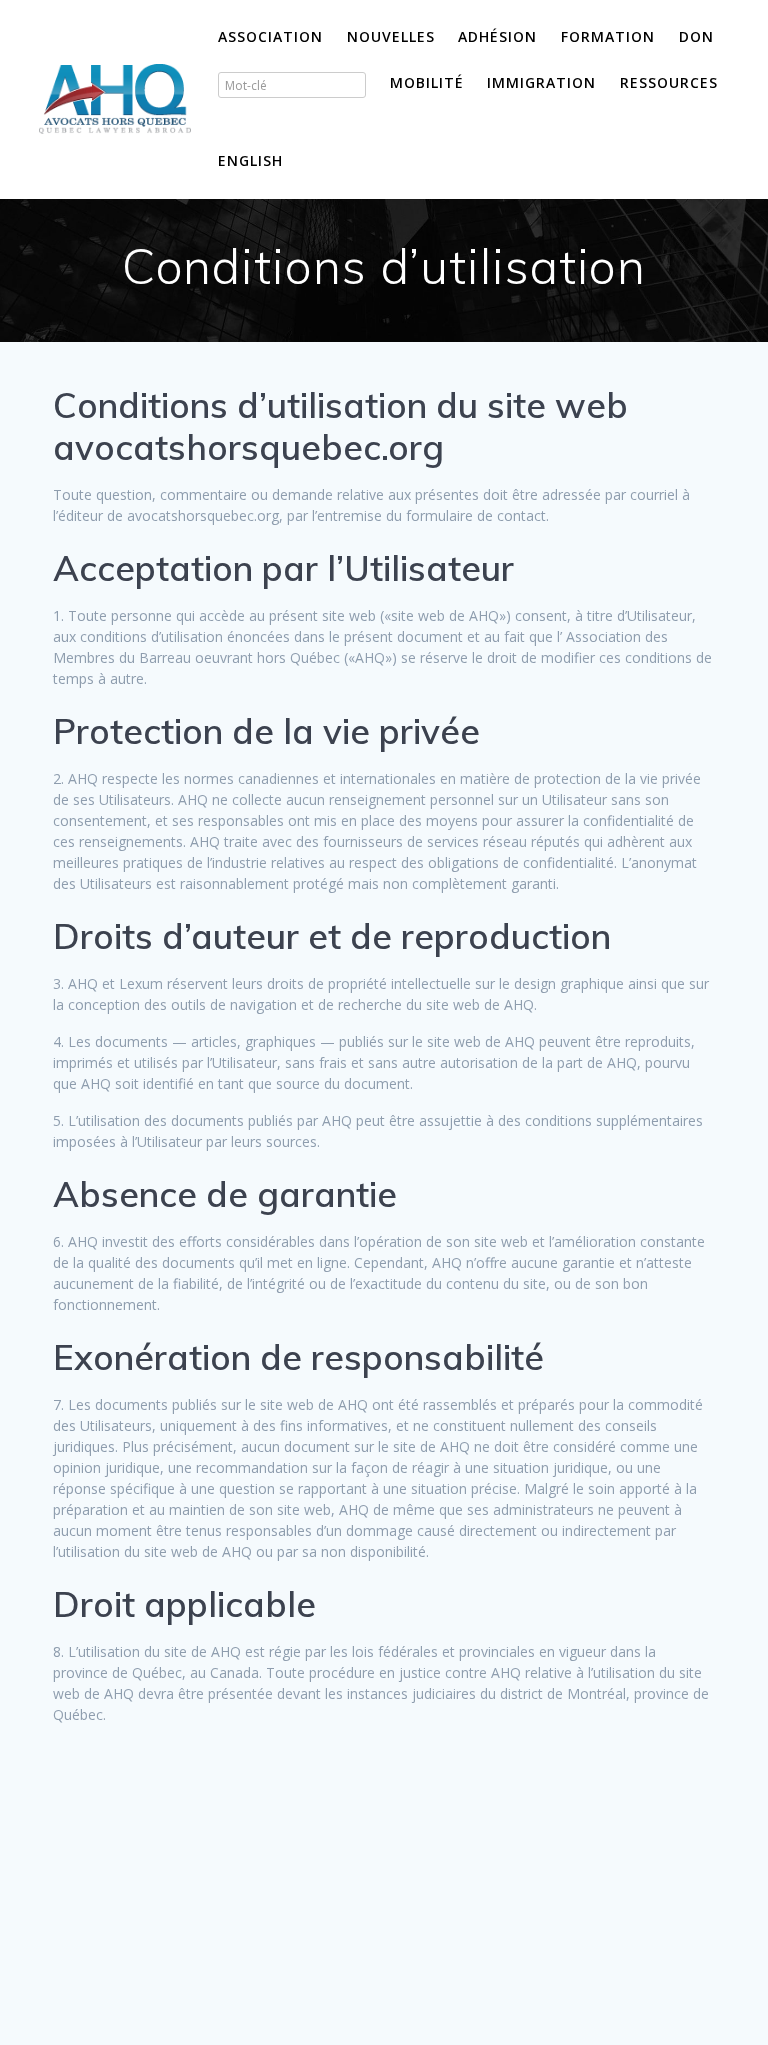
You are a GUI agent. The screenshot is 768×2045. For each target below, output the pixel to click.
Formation (608, 36)
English (250, 160)
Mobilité (427, 82)
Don (696, 36)
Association (270, 36)
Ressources (669, 82)
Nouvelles (391, 36)
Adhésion (497, 36)
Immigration (541, 82)
